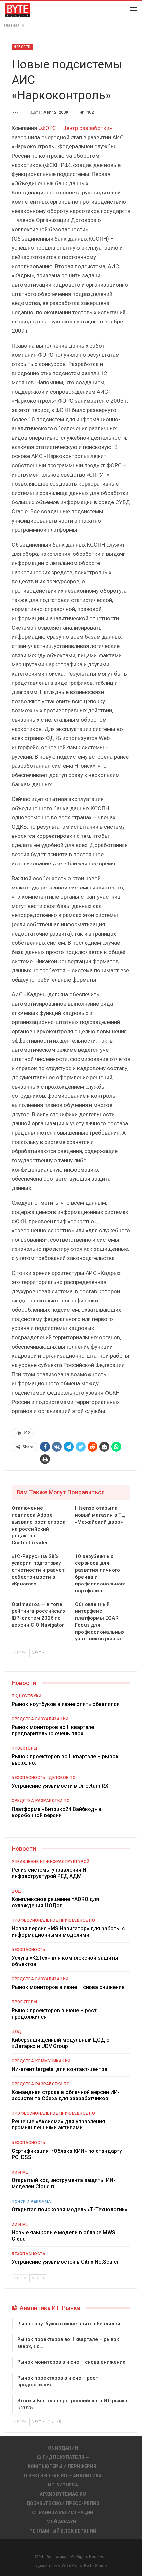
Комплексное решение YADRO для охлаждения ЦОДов (55, 1902)
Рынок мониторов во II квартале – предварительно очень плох (55, 1730)
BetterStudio (95, 2566)
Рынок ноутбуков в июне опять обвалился (66, 1704)
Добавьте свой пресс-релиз (63, 2503)
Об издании (63, 2448)
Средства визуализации (40, 1719)
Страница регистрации (63, 2512)
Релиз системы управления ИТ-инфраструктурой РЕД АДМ (52, 1873)
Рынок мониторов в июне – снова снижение (68, 1987)
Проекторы (24, 1748)
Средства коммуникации (41, 2061)
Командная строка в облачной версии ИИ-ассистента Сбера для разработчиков (66, 2095)
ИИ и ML (20, 2172)
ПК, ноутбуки (26, 1696)
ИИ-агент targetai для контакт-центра (59, 2069)
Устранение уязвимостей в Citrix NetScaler (65, 2262)
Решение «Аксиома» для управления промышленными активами (58, 2125)
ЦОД (17, 1891)
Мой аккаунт (63, 2522)
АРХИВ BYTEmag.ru (63, 2494)
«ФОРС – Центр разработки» (75, 128)
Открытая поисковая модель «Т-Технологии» (70, 2210)
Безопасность (28, 1778)
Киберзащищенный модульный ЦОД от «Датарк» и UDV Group (62, 2043)
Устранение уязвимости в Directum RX (60, 1786)
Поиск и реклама (31, 2202)
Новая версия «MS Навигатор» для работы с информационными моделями (68, 1932)
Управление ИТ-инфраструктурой (51, 1862)
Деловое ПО (62, 1778)
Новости (22, 47)
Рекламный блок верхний (63, 2531)
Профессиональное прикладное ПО (53, 1920)
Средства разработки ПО (41, 1801)
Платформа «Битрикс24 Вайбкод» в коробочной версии (56, 1812)
